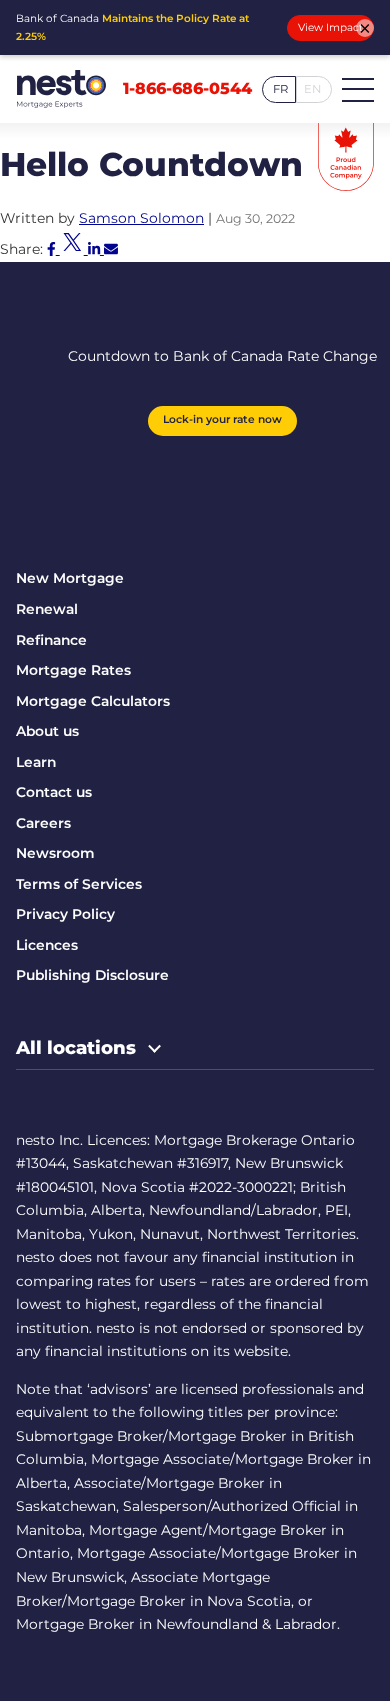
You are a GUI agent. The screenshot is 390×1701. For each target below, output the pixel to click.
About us (47, 731)
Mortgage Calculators (93, 701)
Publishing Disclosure (92, 975)
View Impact (330, 27)
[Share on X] (74, 249)
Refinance (51, 640)
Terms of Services (79, 884)
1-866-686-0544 (187, 89)
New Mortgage (70, 578)
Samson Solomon (141, 218)
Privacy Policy (65, 914)
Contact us (54, 792)
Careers (43, 823)
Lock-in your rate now (222, 419)
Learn (36, 762)
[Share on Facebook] (53, 249)
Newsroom (55, 853)
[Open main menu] (358, 89)
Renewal (47, 609)
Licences (47, 945)
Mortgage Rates (73, 670)
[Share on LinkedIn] (96, 249)
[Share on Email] (111, 249)
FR (280, 89)
